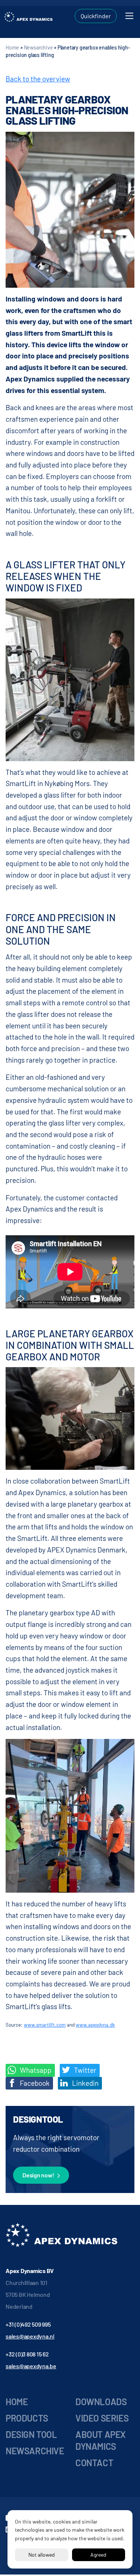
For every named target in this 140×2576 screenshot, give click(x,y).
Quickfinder (96, 16)
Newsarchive (38, 47)
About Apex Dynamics (101, 2440)
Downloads (101, 2402)
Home (12, 47)
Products (27, 2418)
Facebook (34, 2083)
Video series (102, 2418)
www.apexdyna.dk (95, 2025)
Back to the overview (38, 79)
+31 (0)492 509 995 (28, 2324)
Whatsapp (35, 2070)
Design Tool (31, 2434)
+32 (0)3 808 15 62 (27, 2354)
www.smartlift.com (45, 2025)
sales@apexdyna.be (31, 2366)
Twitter (84, 2070)
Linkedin (85, 2083)
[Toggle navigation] (129, 16)
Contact (94, 2463)
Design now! (38, 2175)
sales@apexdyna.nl (30, 2336)
